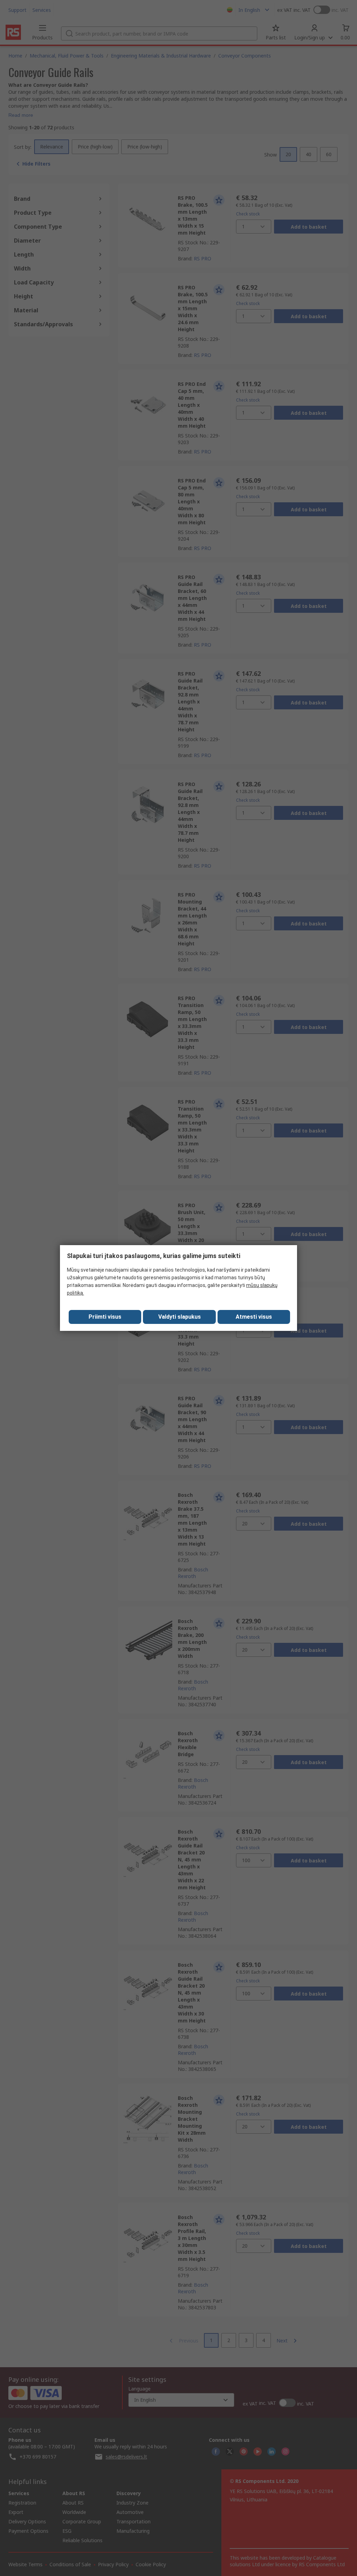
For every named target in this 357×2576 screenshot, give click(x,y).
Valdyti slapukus (180, 1317)
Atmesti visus (254, 1317)
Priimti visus (105, 1317)
